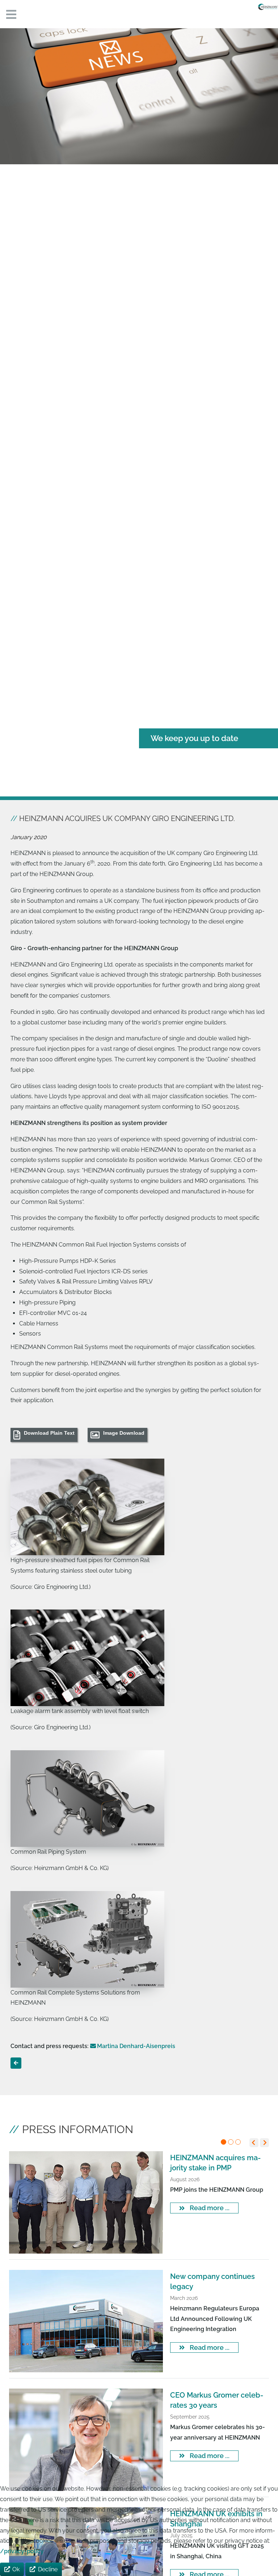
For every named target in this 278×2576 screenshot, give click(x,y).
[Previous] (254, 2143)
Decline (48, 2569)
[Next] (264, 2143)
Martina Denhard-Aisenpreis (136, 2046)
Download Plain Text (49, 1433)
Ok (16, 2569)
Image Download (124, 1433)
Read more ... (209, 2208)
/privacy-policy (22, 2551)
